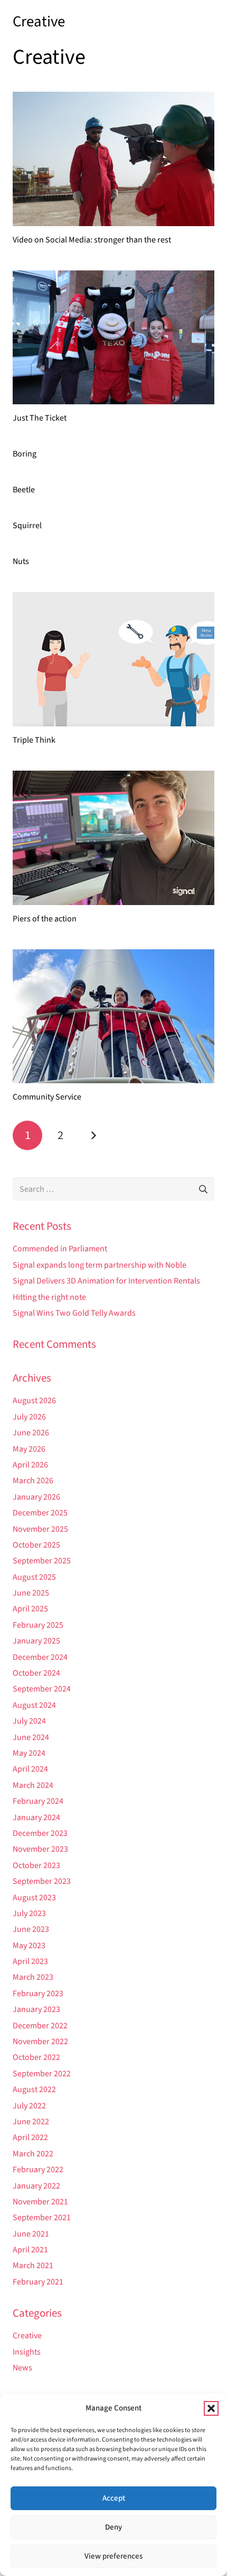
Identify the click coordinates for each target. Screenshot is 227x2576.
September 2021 (42, 2218)
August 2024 (34, 1705)
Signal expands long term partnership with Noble (100, 1265)
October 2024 (36, 1673)
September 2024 (42, 1689)
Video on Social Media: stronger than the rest (92, 240)
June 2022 (31, 2122)
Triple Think (34, 740)
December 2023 (40, 1833)
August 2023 (34, 1898)
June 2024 (31, 1737)
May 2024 (29, 1753)
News (22, 2368)
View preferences (113, 2556)
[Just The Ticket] (113, 338)
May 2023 (29, 1946)
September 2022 (42, 2074)
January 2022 (36, 2186)
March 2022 (33, 2154)
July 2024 (29, 1721)
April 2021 (30, 2250)
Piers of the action (45, 919)
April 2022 (30, 2137)
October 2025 (36, 1545)
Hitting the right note (49, 1297)
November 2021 (40, 2202)
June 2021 (31, 2234)
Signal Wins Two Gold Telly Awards (74, 1313)
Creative (27, 2336)
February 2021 (38, 2282)
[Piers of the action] (113, 838)
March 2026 (33, 1481)
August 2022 (34, 2089)
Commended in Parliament (60, 1249)
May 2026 (29, 1449)
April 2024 (30, 1769)
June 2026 (31, 1433)
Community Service (47, 1097)
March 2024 (33, 1785)
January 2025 (36, 1641)
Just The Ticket (40, 418)
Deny (113, 2527)
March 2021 (33, 2266)
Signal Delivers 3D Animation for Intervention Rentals (106, 1281)
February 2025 (38, 1625)
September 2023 (42, 1881)
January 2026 (36, 1497)
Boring (25, 454)
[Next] (93, 1135)
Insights (27, 2352)
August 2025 (34, 1577)
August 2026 (34, 1401)
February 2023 (38, 1994)
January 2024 (36, 1817)
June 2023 (31, 1929)
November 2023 (40, 1849)
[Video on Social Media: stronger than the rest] (113, 159)
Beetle (24, 490)
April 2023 (30, 1961)
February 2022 (38, 2170)
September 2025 (42, 1561)
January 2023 (36, 2009)
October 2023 (36, 1865)
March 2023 (33, 1977)
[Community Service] (113, 1017)
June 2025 (31, 1593)
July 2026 (29, 1417)
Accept (114, 2498)
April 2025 (30, 1609)
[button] (211, 2408)
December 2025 (40, 1513)
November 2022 (40, 2042)
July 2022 (29, 2106)
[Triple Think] (113, 659)
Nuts (21, 561)
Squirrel (27, 526)
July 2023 (29, 1913)
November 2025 (40, 1529)
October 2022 (36, 2057)
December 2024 (40, 1657)
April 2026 (30, 1465)
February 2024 (38, 1801)
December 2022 (40, 2026)
